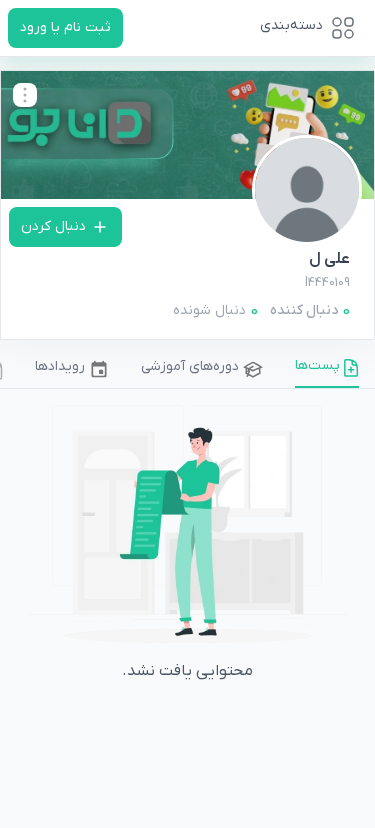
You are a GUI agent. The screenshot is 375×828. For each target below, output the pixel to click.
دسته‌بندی (291, 25)
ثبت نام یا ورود (65, 27)
